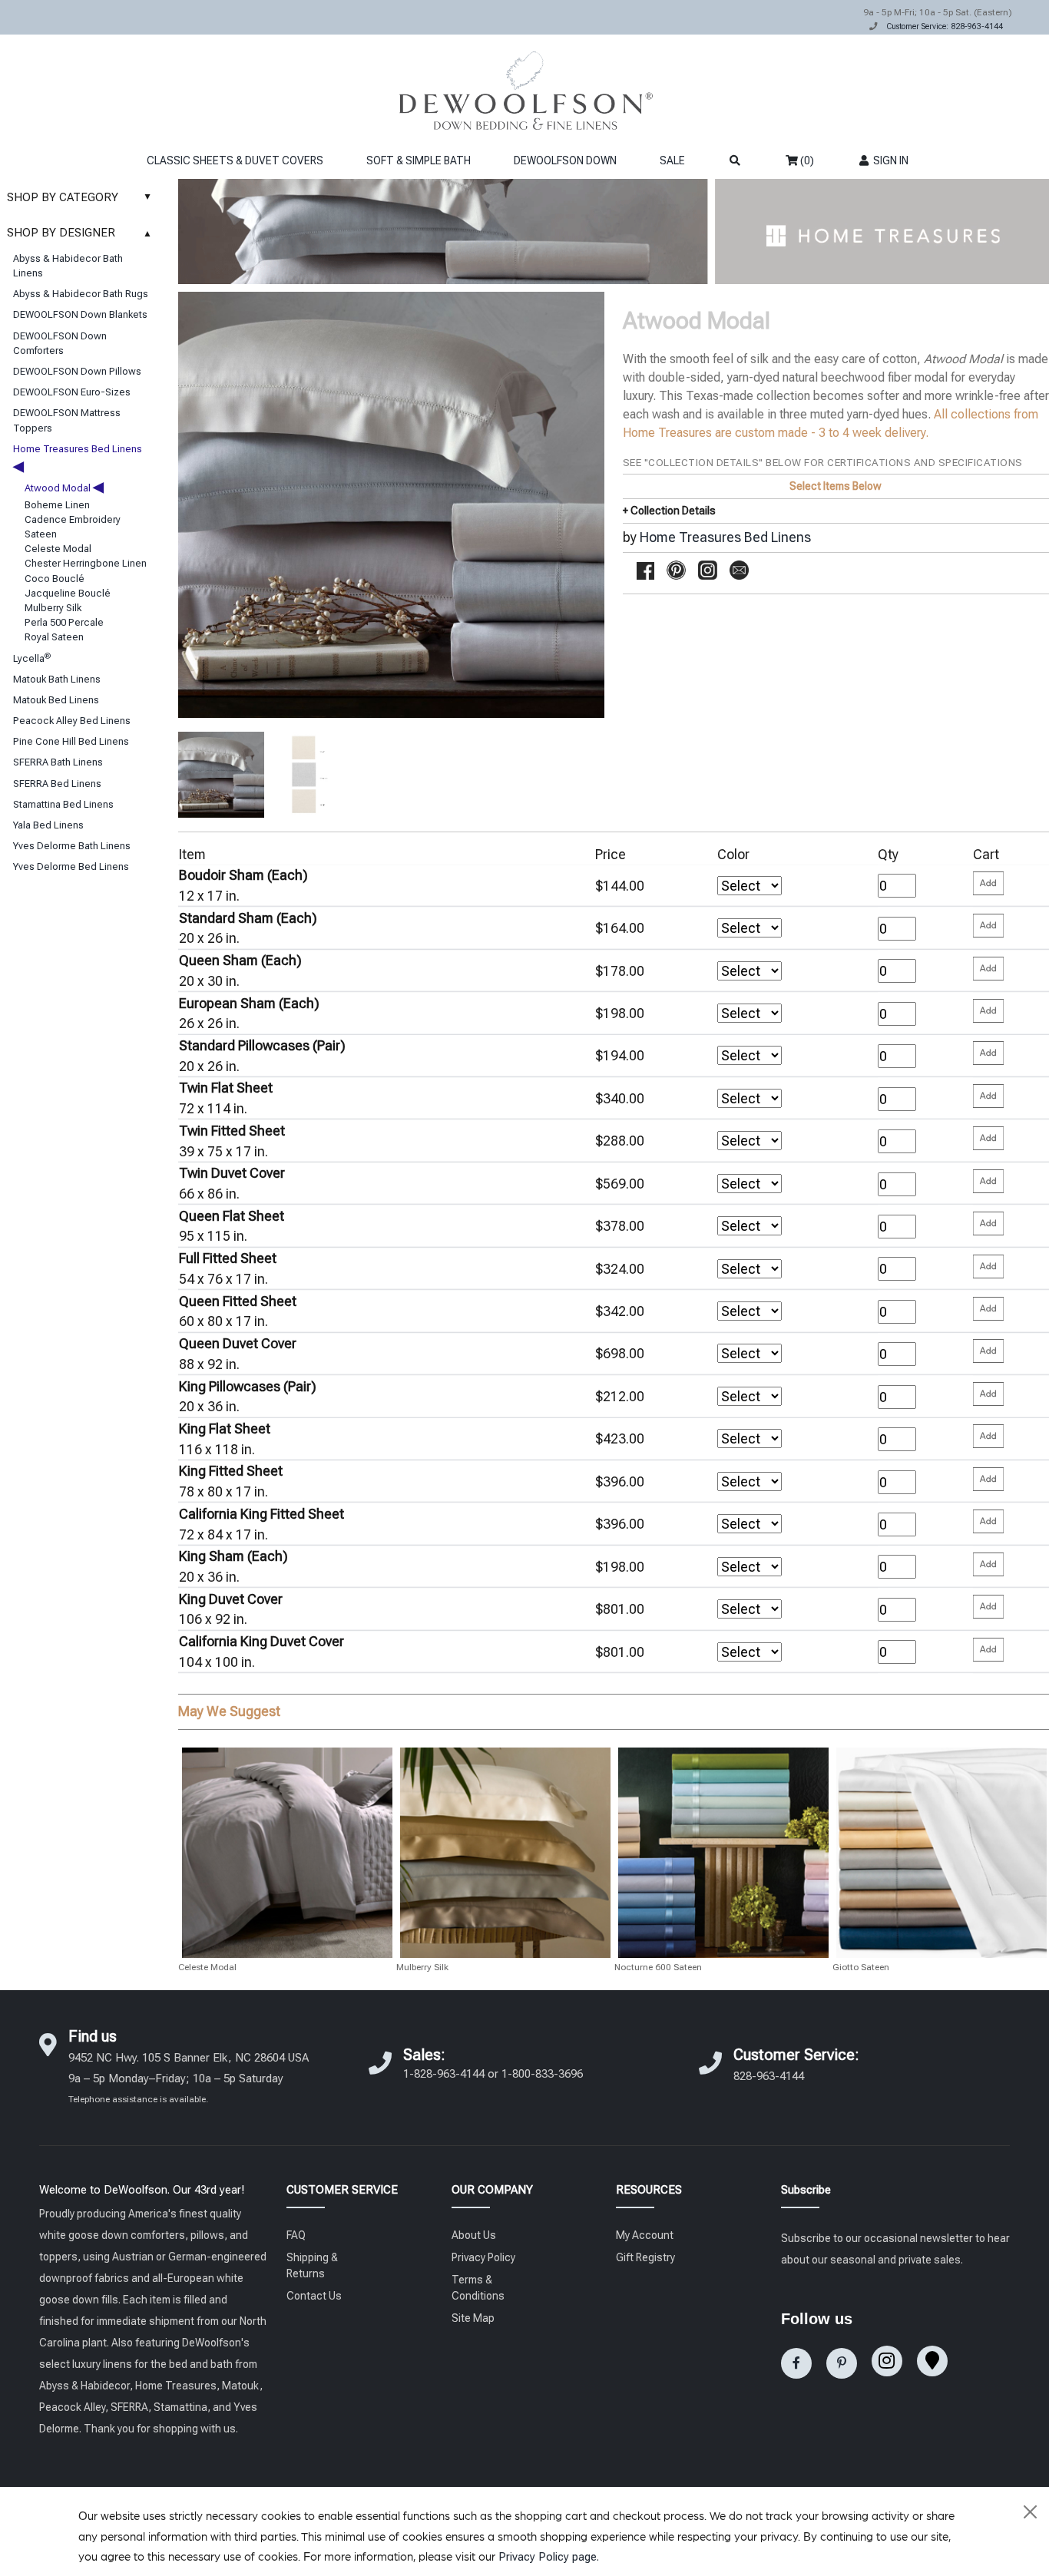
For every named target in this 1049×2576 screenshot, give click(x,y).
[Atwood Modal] (221, 775)
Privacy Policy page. (549, 2557)
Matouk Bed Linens (56, 700)
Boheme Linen (57, 505)
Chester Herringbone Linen (86, 563)
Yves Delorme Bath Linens (72, 846)
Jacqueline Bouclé (68, 593)
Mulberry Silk (53, 608)
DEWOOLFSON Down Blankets (80, 314)
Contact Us (314, 2296)
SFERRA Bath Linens (58, 762)
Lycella (32, 658)
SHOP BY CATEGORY (79, 197)
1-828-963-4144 (444, 2074)
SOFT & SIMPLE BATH (419, 160)
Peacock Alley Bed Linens (72, 721)
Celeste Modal (58, 549)
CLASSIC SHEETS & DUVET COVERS (235, 160)
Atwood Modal (64, 488)
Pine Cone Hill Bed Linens (71, 741)
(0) (806, 160)
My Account (645, 2235)
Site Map (473, 2318)
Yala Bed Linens (48, 825)
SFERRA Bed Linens (57, 784)
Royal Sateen (54, 637)
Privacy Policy (483, 2257)
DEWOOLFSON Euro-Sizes (72, 392)
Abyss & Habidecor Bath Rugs (81, 294)
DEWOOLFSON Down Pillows (77, 371)
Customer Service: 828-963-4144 (945, 26)
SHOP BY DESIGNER (79, 233)
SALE (672, 160)
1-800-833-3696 (542, 2074)
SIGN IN (890, 160)
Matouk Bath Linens (57, 679)
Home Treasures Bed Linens (725, 537)
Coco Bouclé (55, 579)
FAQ (296, 2235)
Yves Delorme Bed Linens (71, 866)
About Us (474, 2235)
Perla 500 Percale (64, 622)
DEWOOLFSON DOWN (565, 160)
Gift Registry (645, 2257)
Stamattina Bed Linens (63, 804)
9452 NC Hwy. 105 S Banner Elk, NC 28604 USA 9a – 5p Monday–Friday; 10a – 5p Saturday (189, 2078)
